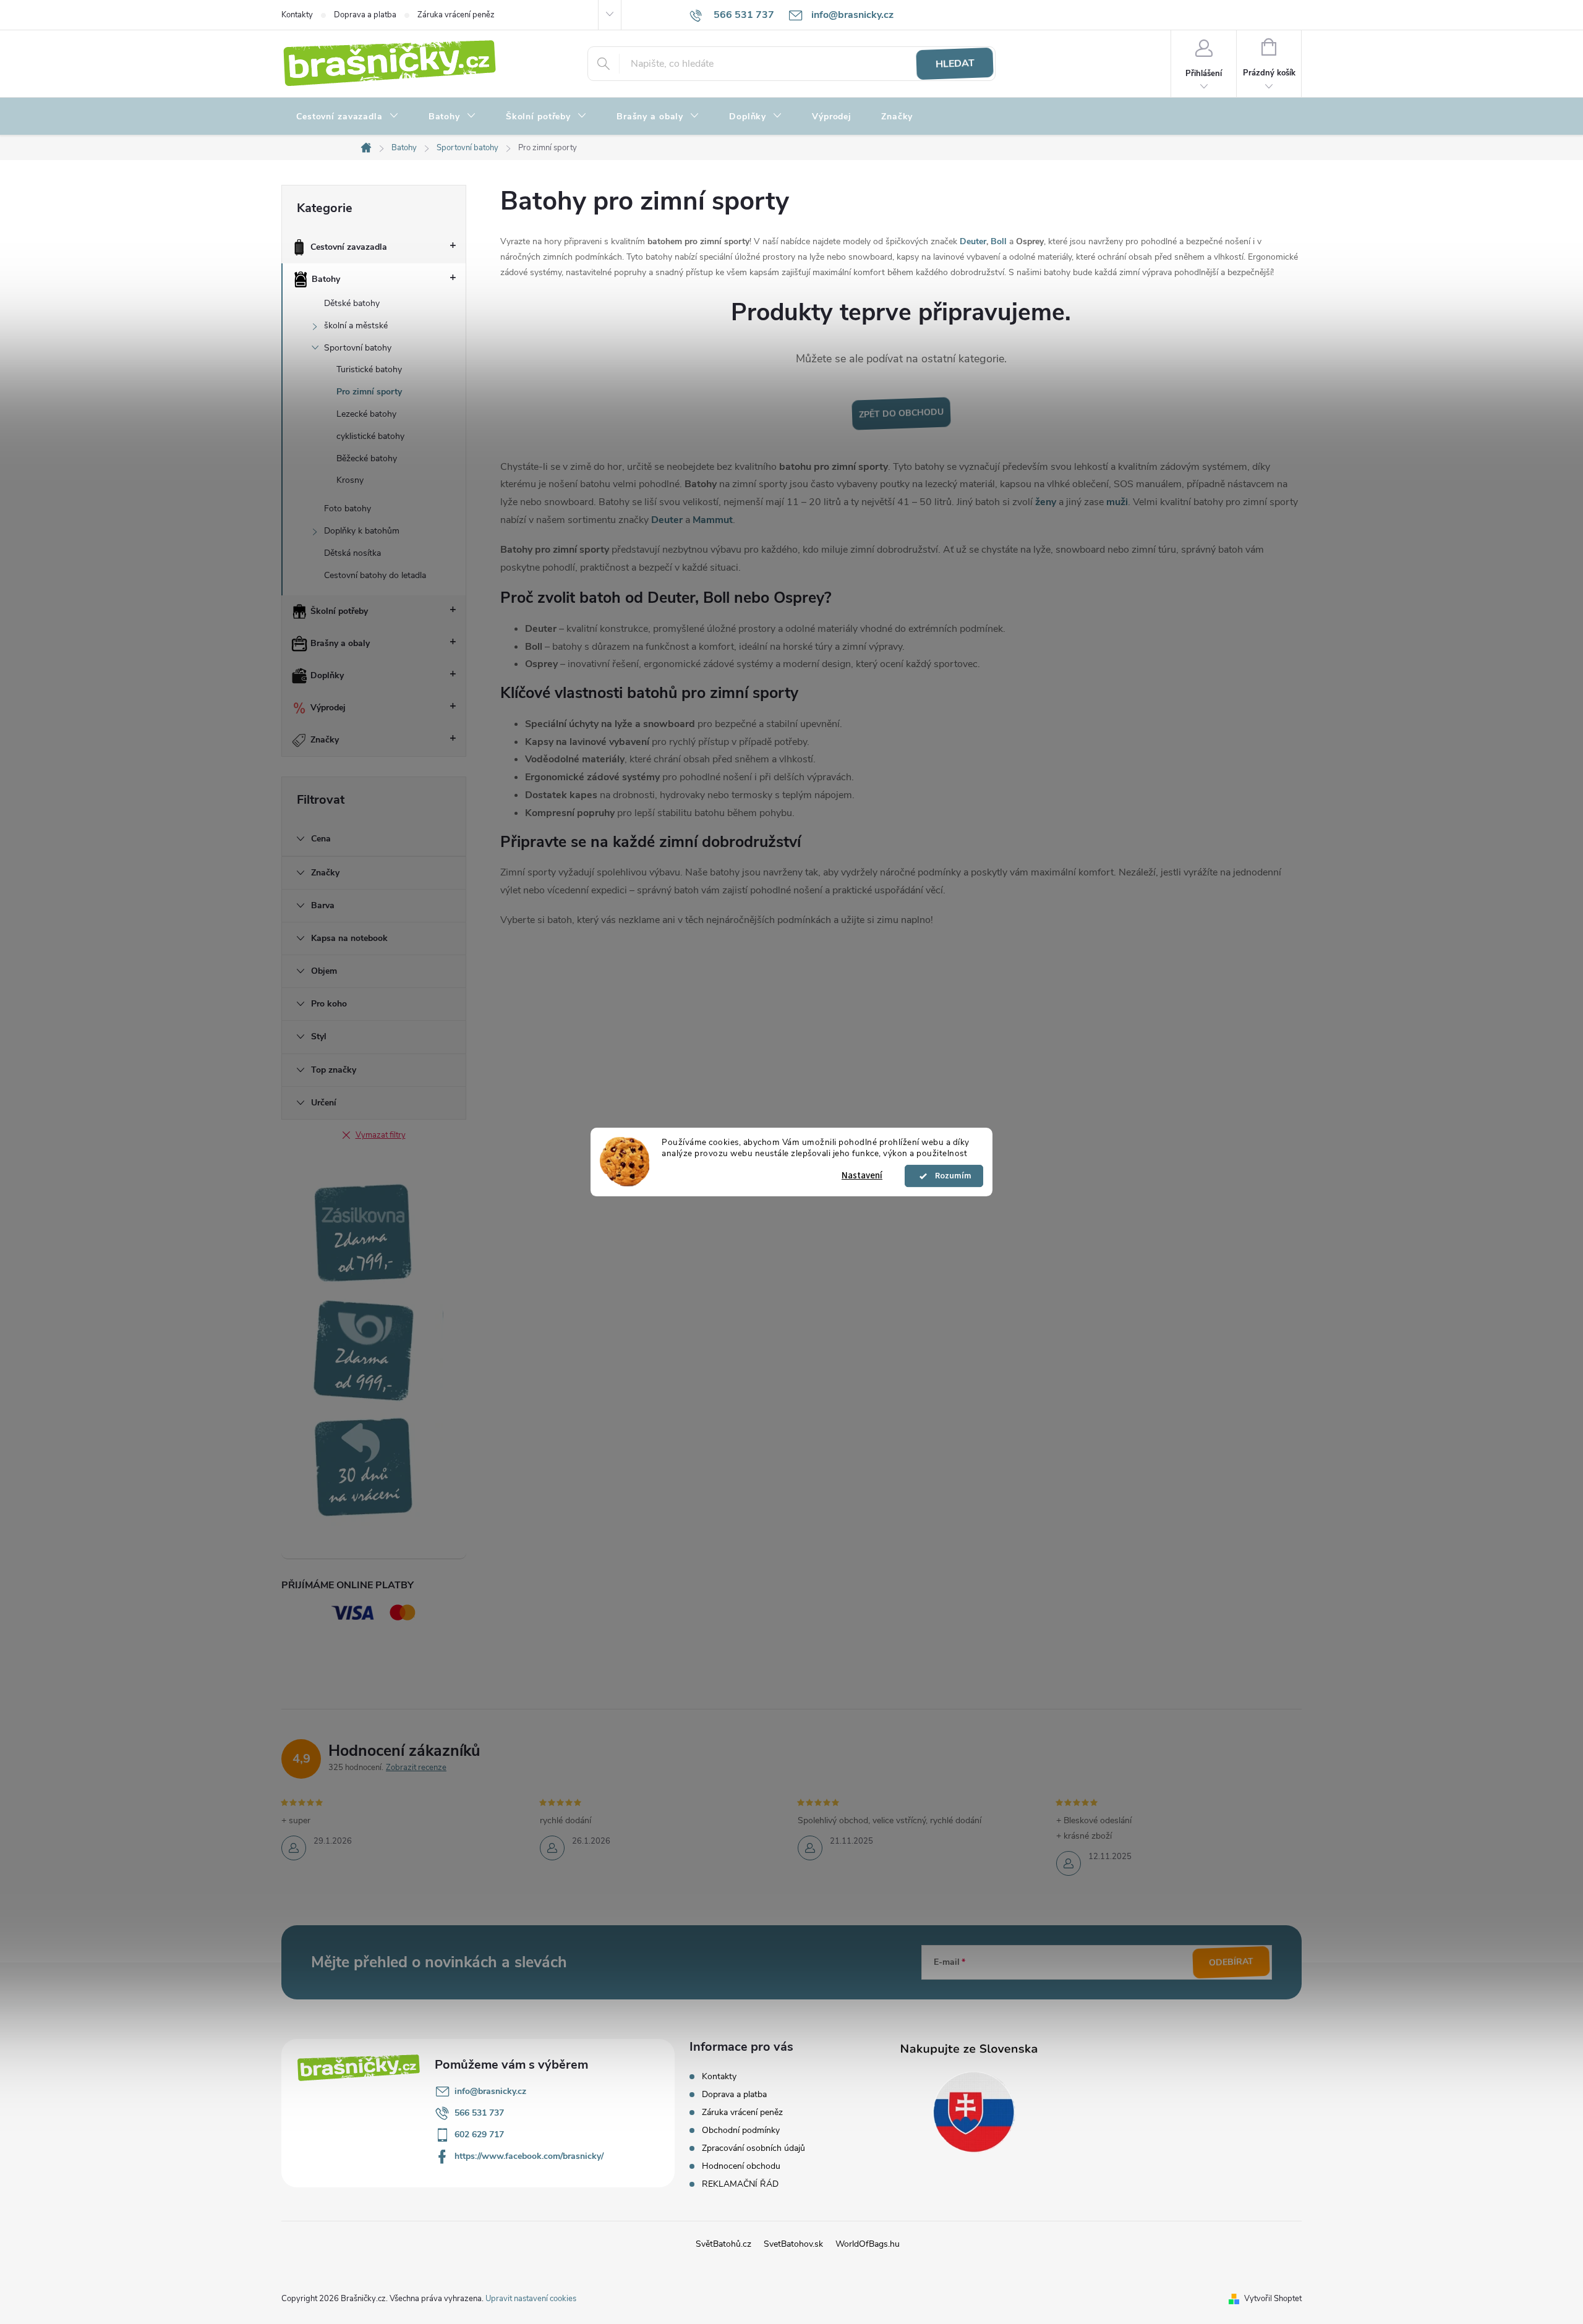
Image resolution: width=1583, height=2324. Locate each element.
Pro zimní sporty (369, 392)
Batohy (326, 279)
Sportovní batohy (358, 348)
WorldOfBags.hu (868, 2244)
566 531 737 (479, 2113)
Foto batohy (348, 509)
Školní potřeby (339, 611)
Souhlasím (950, 1176)
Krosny (350, 480)
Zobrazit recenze (416, 1768)
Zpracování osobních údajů (753, 2148)
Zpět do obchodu (901, 413)
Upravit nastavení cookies (531, 2299)
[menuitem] (348, 117)
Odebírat (1231, 1962)
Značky (325, 740)
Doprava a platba (365, 15)
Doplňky (327, 675)
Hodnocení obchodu (741, 2166)
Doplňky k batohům (362, 531)
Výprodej (328, 708)
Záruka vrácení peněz (456, 15)
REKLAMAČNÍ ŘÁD (740, 2184)
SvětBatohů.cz (723, 2244)
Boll (999, 241)
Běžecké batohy (367, 458)
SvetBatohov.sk (793, 2244)
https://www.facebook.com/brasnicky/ (529, 2156)
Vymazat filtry (381, 1135)
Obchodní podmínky (741, 2130)
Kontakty (297, 15)
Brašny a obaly (340, 643)
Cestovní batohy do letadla (375, 575)
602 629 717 (479, 2135)
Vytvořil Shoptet (1273, 2299)
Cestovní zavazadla (349, 247)
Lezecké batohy (366, 414)
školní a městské (356, 326)
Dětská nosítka (352, 553)
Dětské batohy (352, 303)
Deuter (973, 241)
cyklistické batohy (370, 436)
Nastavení (862, 1176)
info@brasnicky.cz (490, 2091)
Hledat (955, 64)
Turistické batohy (369, 369)
